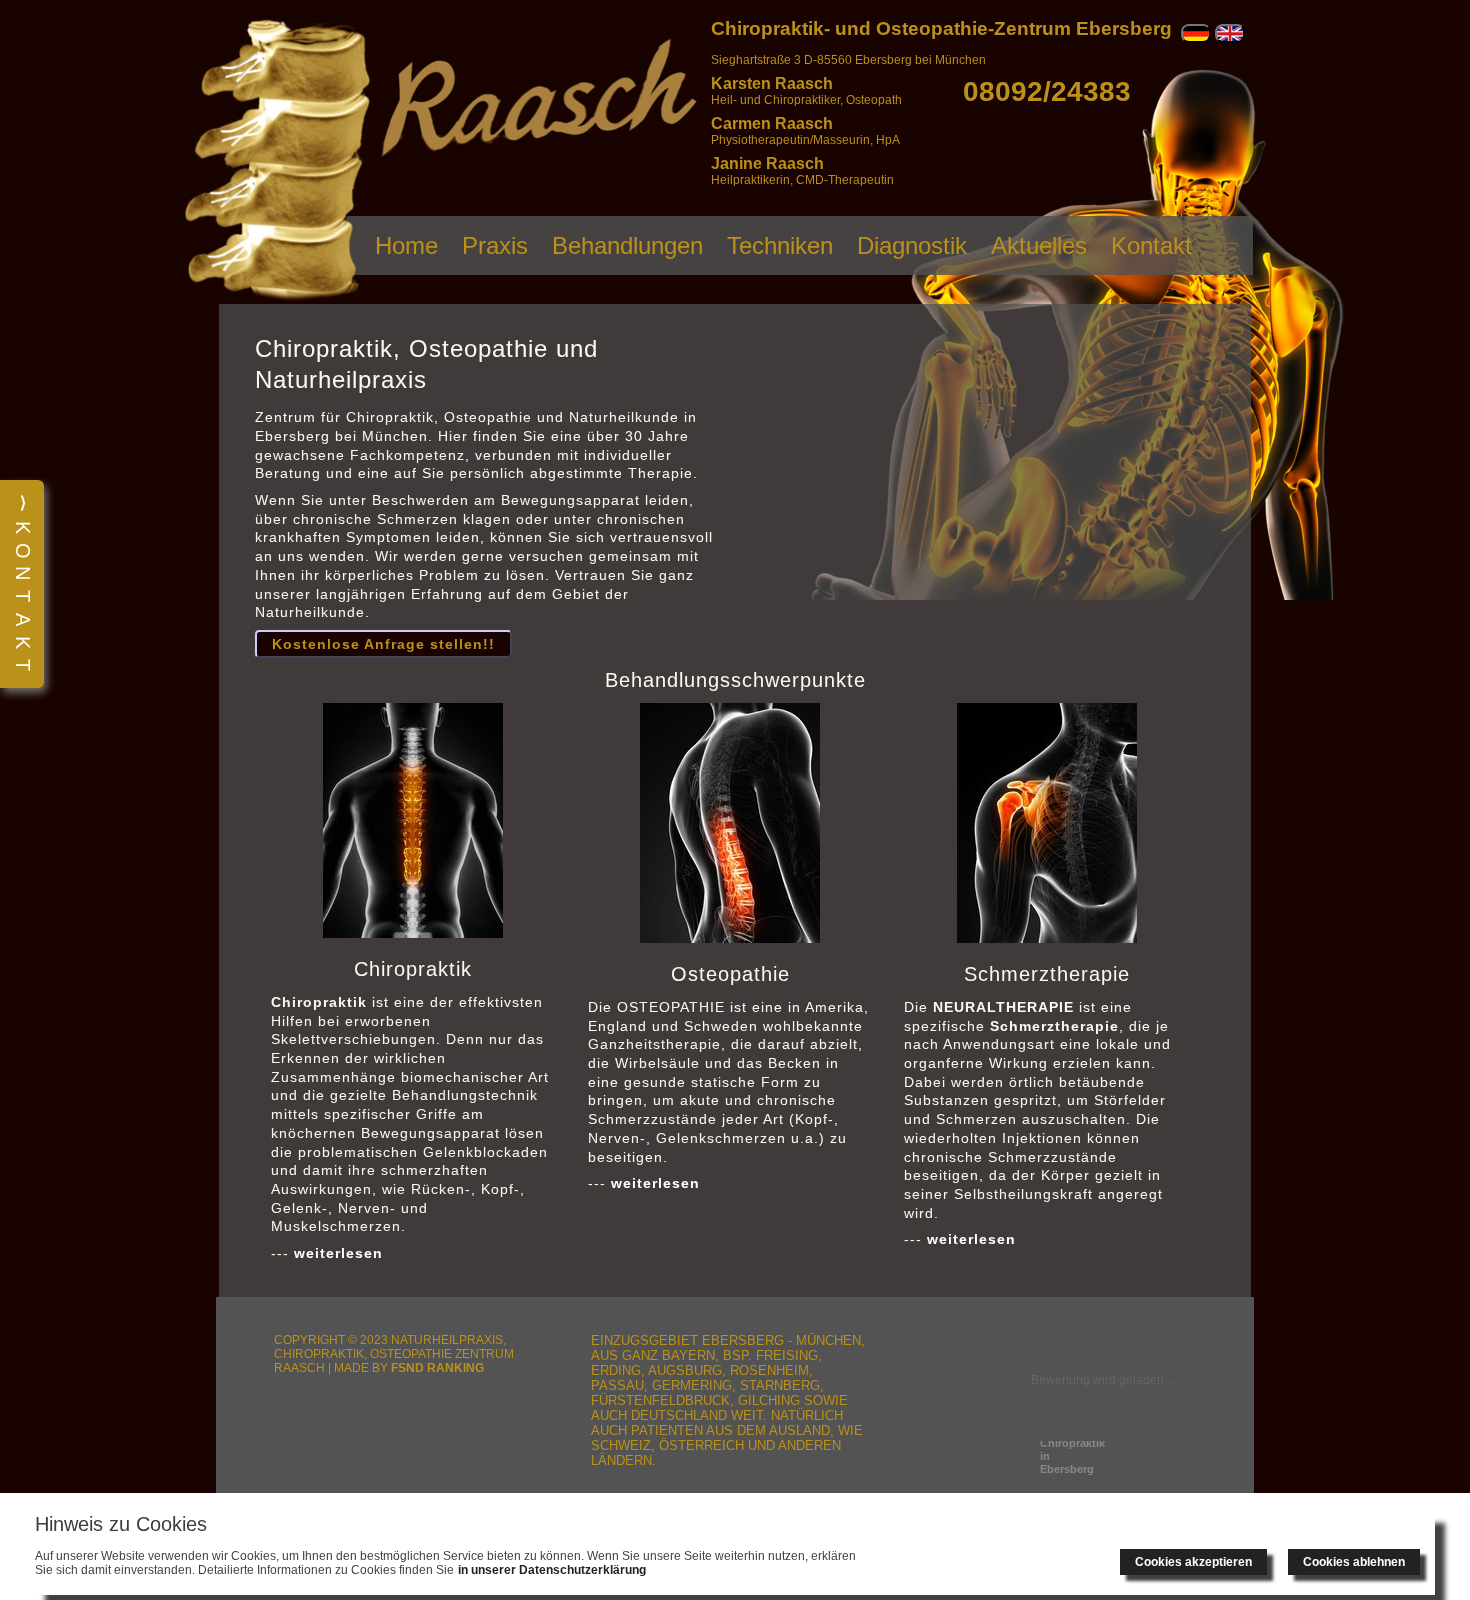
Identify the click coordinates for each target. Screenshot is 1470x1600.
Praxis (495, 245)
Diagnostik (912, 245)
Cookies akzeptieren (1193, 1562)
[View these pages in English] (1230, 39)
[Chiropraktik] (413, 820)
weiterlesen (338, 1253)
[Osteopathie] (730, 823)
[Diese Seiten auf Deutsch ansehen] (1196, 39)
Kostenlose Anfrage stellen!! (383, 644)
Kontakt (1151, 245)
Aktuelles (1039, 245)
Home (406, 245)
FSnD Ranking (437, 1367)
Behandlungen (627, 245)
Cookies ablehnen (1354, 1562)
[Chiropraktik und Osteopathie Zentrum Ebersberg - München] (279, 299)
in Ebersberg (1072, 1456)
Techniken (780, 245)
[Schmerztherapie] (1047, 823)
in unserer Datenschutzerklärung (552, 1570)
